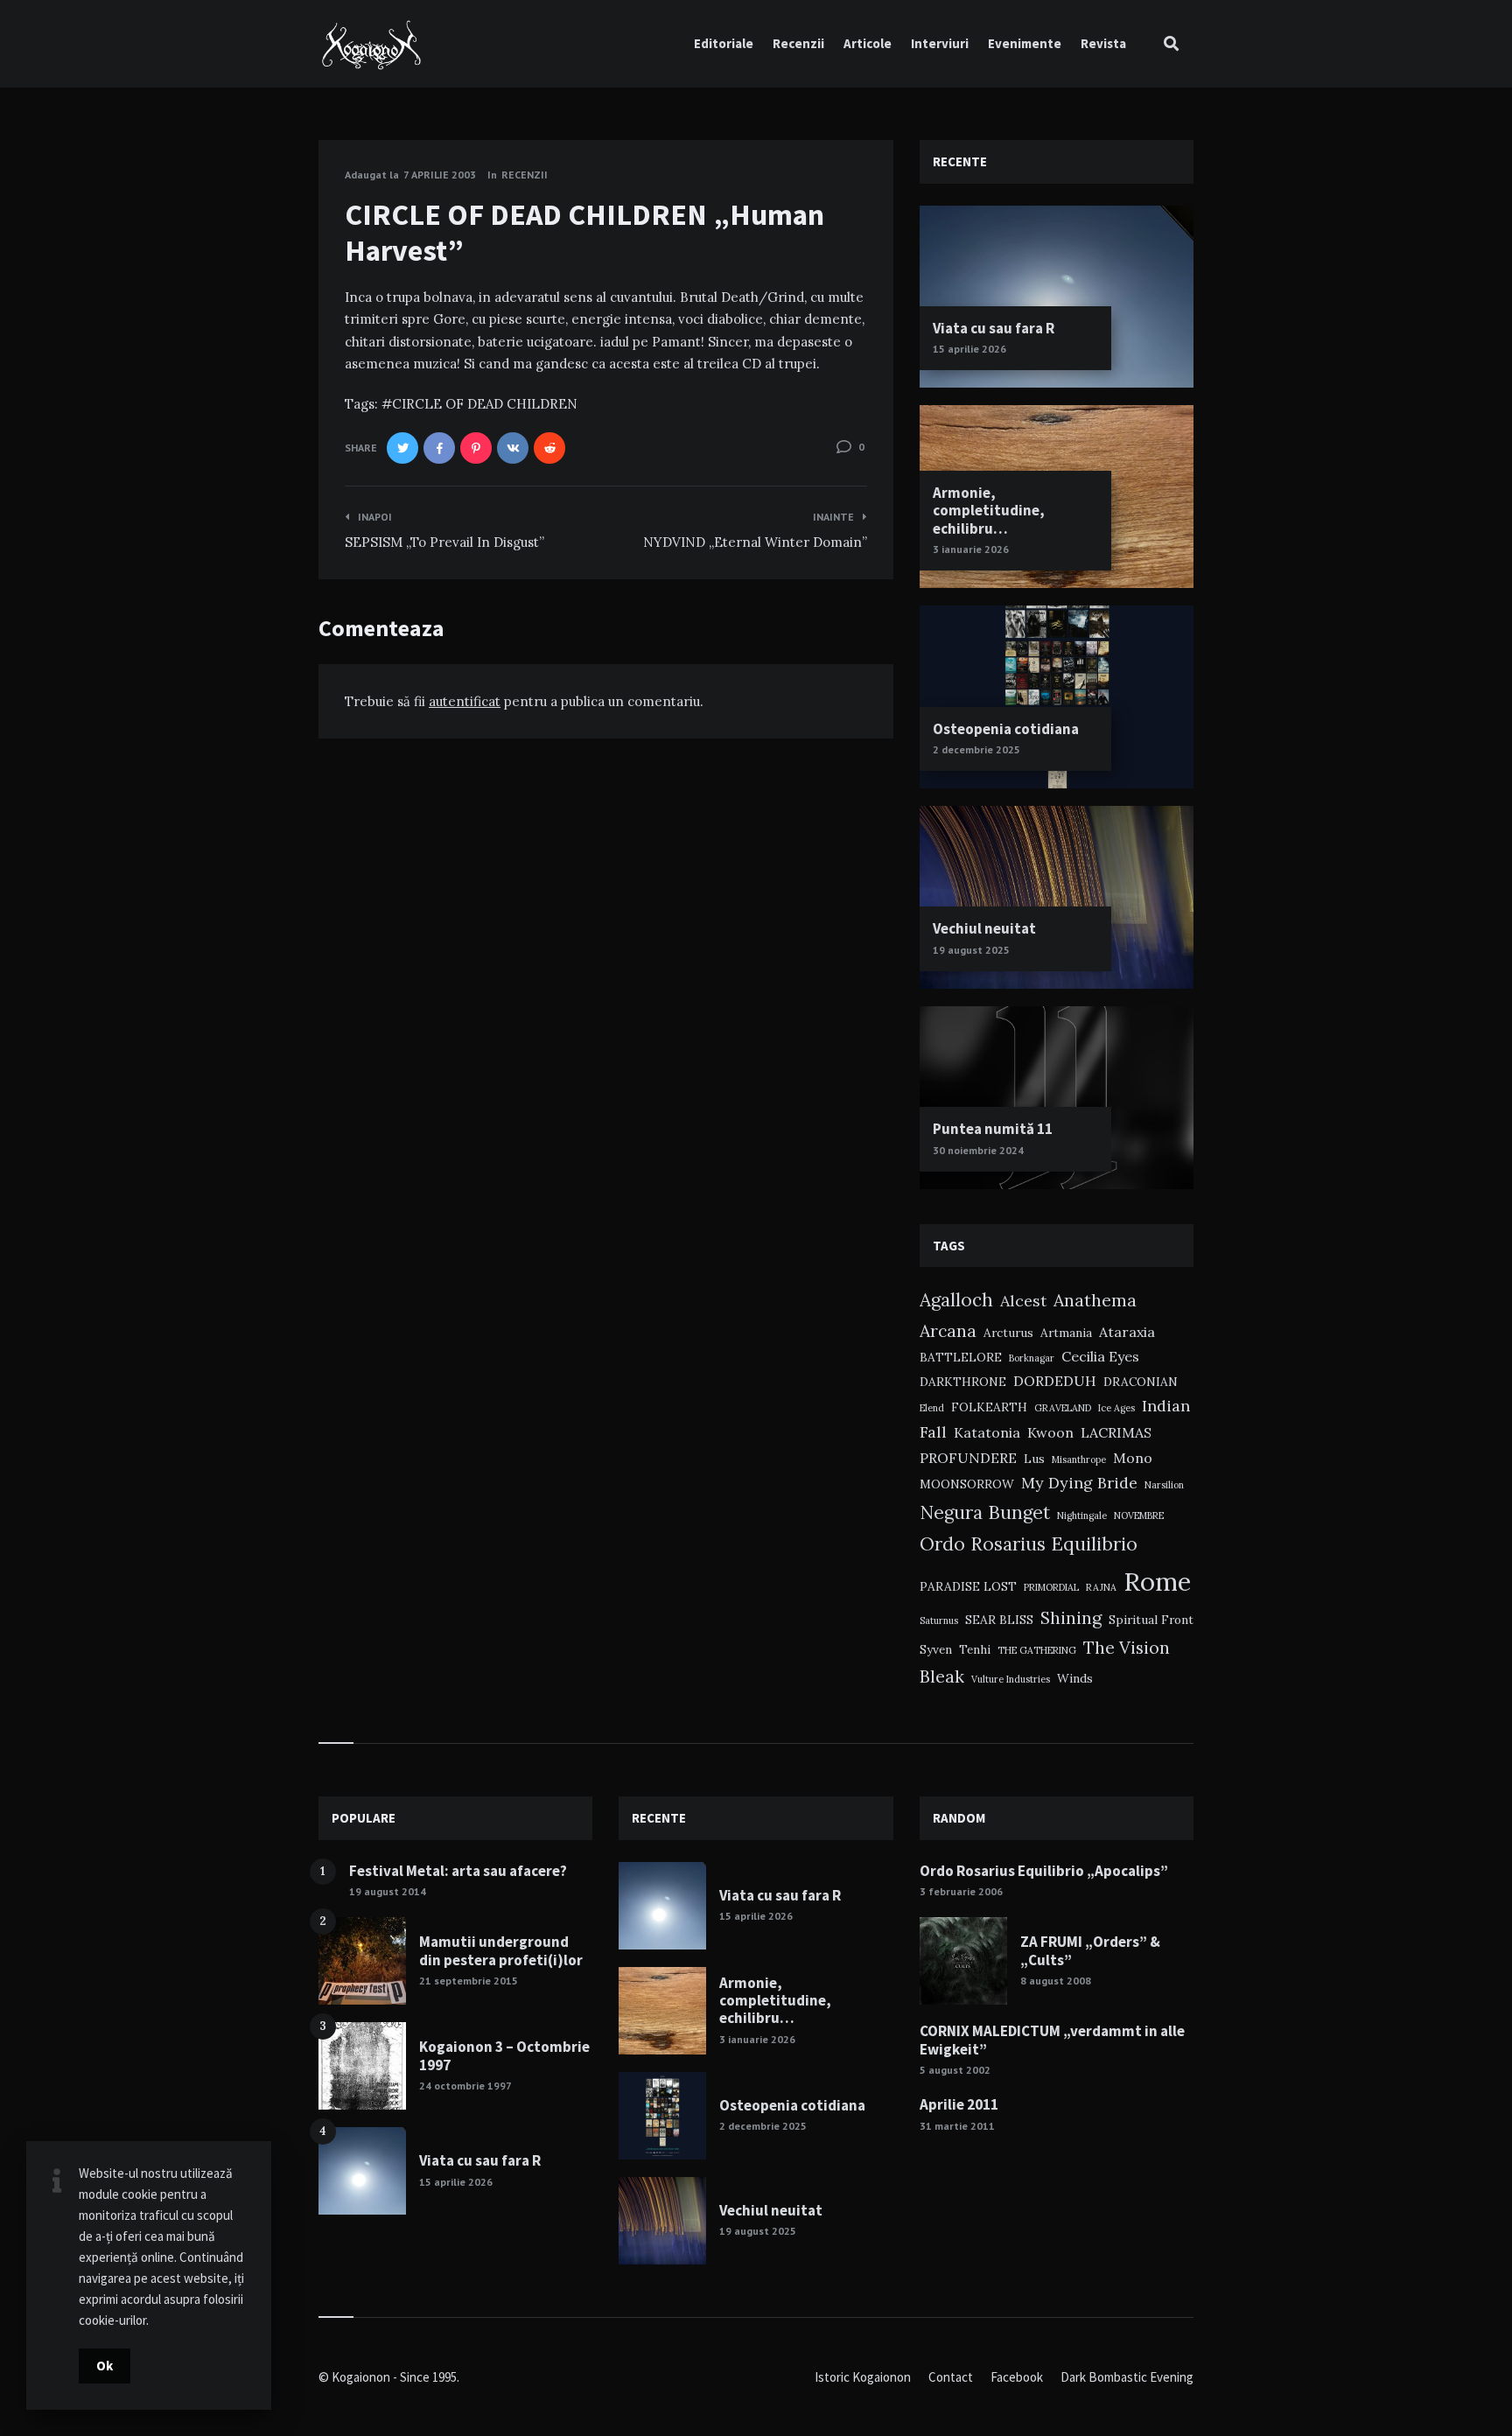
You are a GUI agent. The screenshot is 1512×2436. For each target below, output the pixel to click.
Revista (1103, 43)
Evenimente (1025, 43)
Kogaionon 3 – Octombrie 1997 (504, 2055)
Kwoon (1050, 1432)
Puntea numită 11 (993, 1129)
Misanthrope (1079, 1459)
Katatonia (987, 1432)
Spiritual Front (1151, 1620)
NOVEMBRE (1139, 1515)
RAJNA (1101, 1587)
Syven (936, 1649)
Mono (1133, 1458)
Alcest (1023, 1301)
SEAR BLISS (999, 1620)
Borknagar (1032, 1358)
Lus (1034, 1459)
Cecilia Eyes (1100, 1356)
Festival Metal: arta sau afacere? (458, 1871)
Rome (1157, 1581)
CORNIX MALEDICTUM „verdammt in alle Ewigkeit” (1052, 2040)
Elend (932, 1408)
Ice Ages (1116, 1408)
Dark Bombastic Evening (1127, 2377)
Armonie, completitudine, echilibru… (989, 511)
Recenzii (798, 43)
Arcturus (1008, 1333)
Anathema (1095, 1300)
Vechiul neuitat (984, 928)
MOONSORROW (967, 1484)
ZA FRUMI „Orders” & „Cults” (1090, 1950)
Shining (1071, 1617)
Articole (868, 43)
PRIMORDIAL (1051, 1587)
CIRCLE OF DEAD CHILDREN (485, 404)
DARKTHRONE (963, 1382)
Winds (1075, 1678)
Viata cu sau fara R (994, 328)
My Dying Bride (1079, 1483)
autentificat (465, 701)
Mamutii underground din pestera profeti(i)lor (501, 1950)
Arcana (948, 1330)
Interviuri (940, 43)
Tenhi (975, 1649)
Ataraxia (1127, 1332)
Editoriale (724, 43)
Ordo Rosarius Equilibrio (1029, 1544)
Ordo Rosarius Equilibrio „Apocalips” (1044, 1871)
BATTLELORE (961, 1357)
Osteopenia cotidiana (1006, 729)
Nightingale (1082, 1515)
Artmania (1066, 1333)
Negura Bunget (985, 1512)
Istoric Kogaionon (863, 2377)
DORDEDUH (1055, 1381)
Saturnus (939, 1620)
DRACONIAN (1141, 1382)
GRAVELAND (1063, 1408)
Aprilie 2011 (959, 2104)
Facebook (1017, 2377)
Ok (105, 2366)
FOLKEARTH (989, 1407)
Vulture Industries (1011, 1679)
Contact (951, 2377)
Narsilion (1164, 1485)
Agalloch (956, 1300)
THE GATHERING (1037, 1650)
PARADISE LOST (968, 1586)
